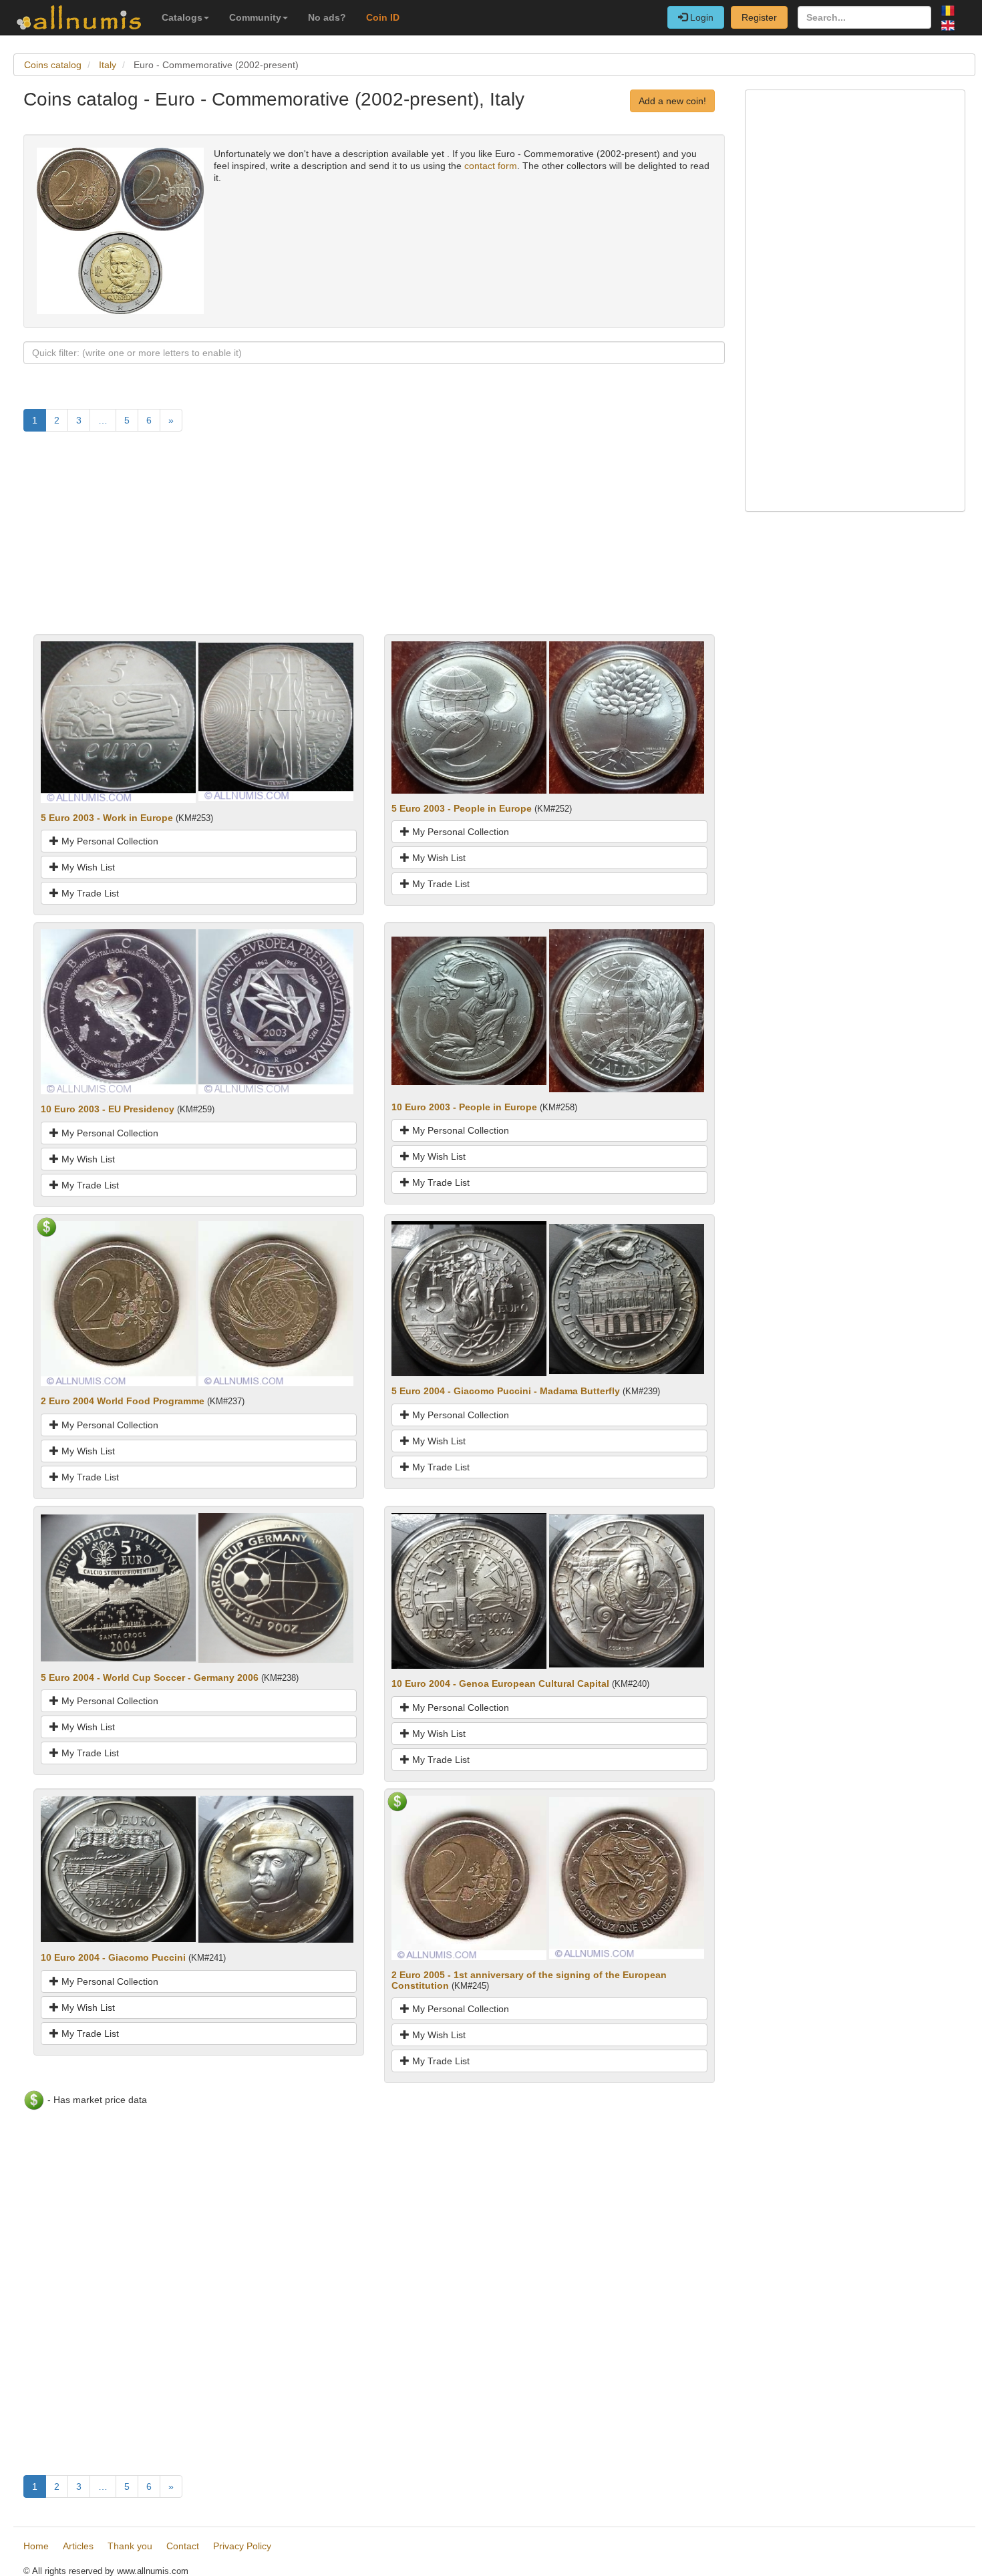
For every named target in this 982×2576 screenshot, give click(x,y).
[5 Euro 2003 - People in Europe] (469, 716)
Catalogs (182, 17)
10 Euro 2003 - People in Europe (464, 1107)
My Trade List (89, 893)
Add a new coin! (672, 101)
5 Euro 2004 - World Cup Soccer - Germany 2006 (150, 1677)
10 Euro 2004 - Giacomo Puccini (113, 1957)
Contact (183, 2546)
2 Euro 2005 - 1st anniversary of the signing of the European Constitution (529, 1980)
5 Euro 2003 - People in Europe (462, 808)
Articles (78, 2546)
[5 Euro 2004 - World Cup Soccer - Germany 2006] (118, 1587)
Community (255, 17)
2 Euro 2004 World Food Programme (123, 1401)
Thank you (130, 2546)
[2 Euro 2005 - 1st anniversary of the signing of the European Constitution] (469, 1877)
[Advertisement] (374, 540)
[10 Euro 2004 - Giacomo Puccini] (118, 1869)
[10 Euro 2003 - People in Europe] (469, 1010)
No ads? (327, 17)
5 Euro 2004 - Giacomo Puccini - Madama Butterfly (506, 1391)
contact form (491, 166)
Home (36, 2546)
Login (700, 17)
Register (759, 17)
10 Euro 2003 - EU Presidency (108, 1109)
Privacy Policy (242, 2546)
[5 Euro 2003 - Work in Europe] (118, 721)
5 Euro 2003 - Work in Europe (107, 818)
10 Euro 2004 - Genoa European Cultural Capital (500, 1683)
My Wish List (87, 867)
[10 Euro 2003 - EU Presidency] (118, 1011)
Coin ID (383, 17)
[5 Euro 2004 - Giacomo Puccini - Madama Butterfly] (469, 1298)
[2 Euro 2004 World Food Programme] (118, 1303)
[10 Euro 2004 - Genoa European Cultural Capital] (469, 1590)
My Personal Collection (109, 841)
